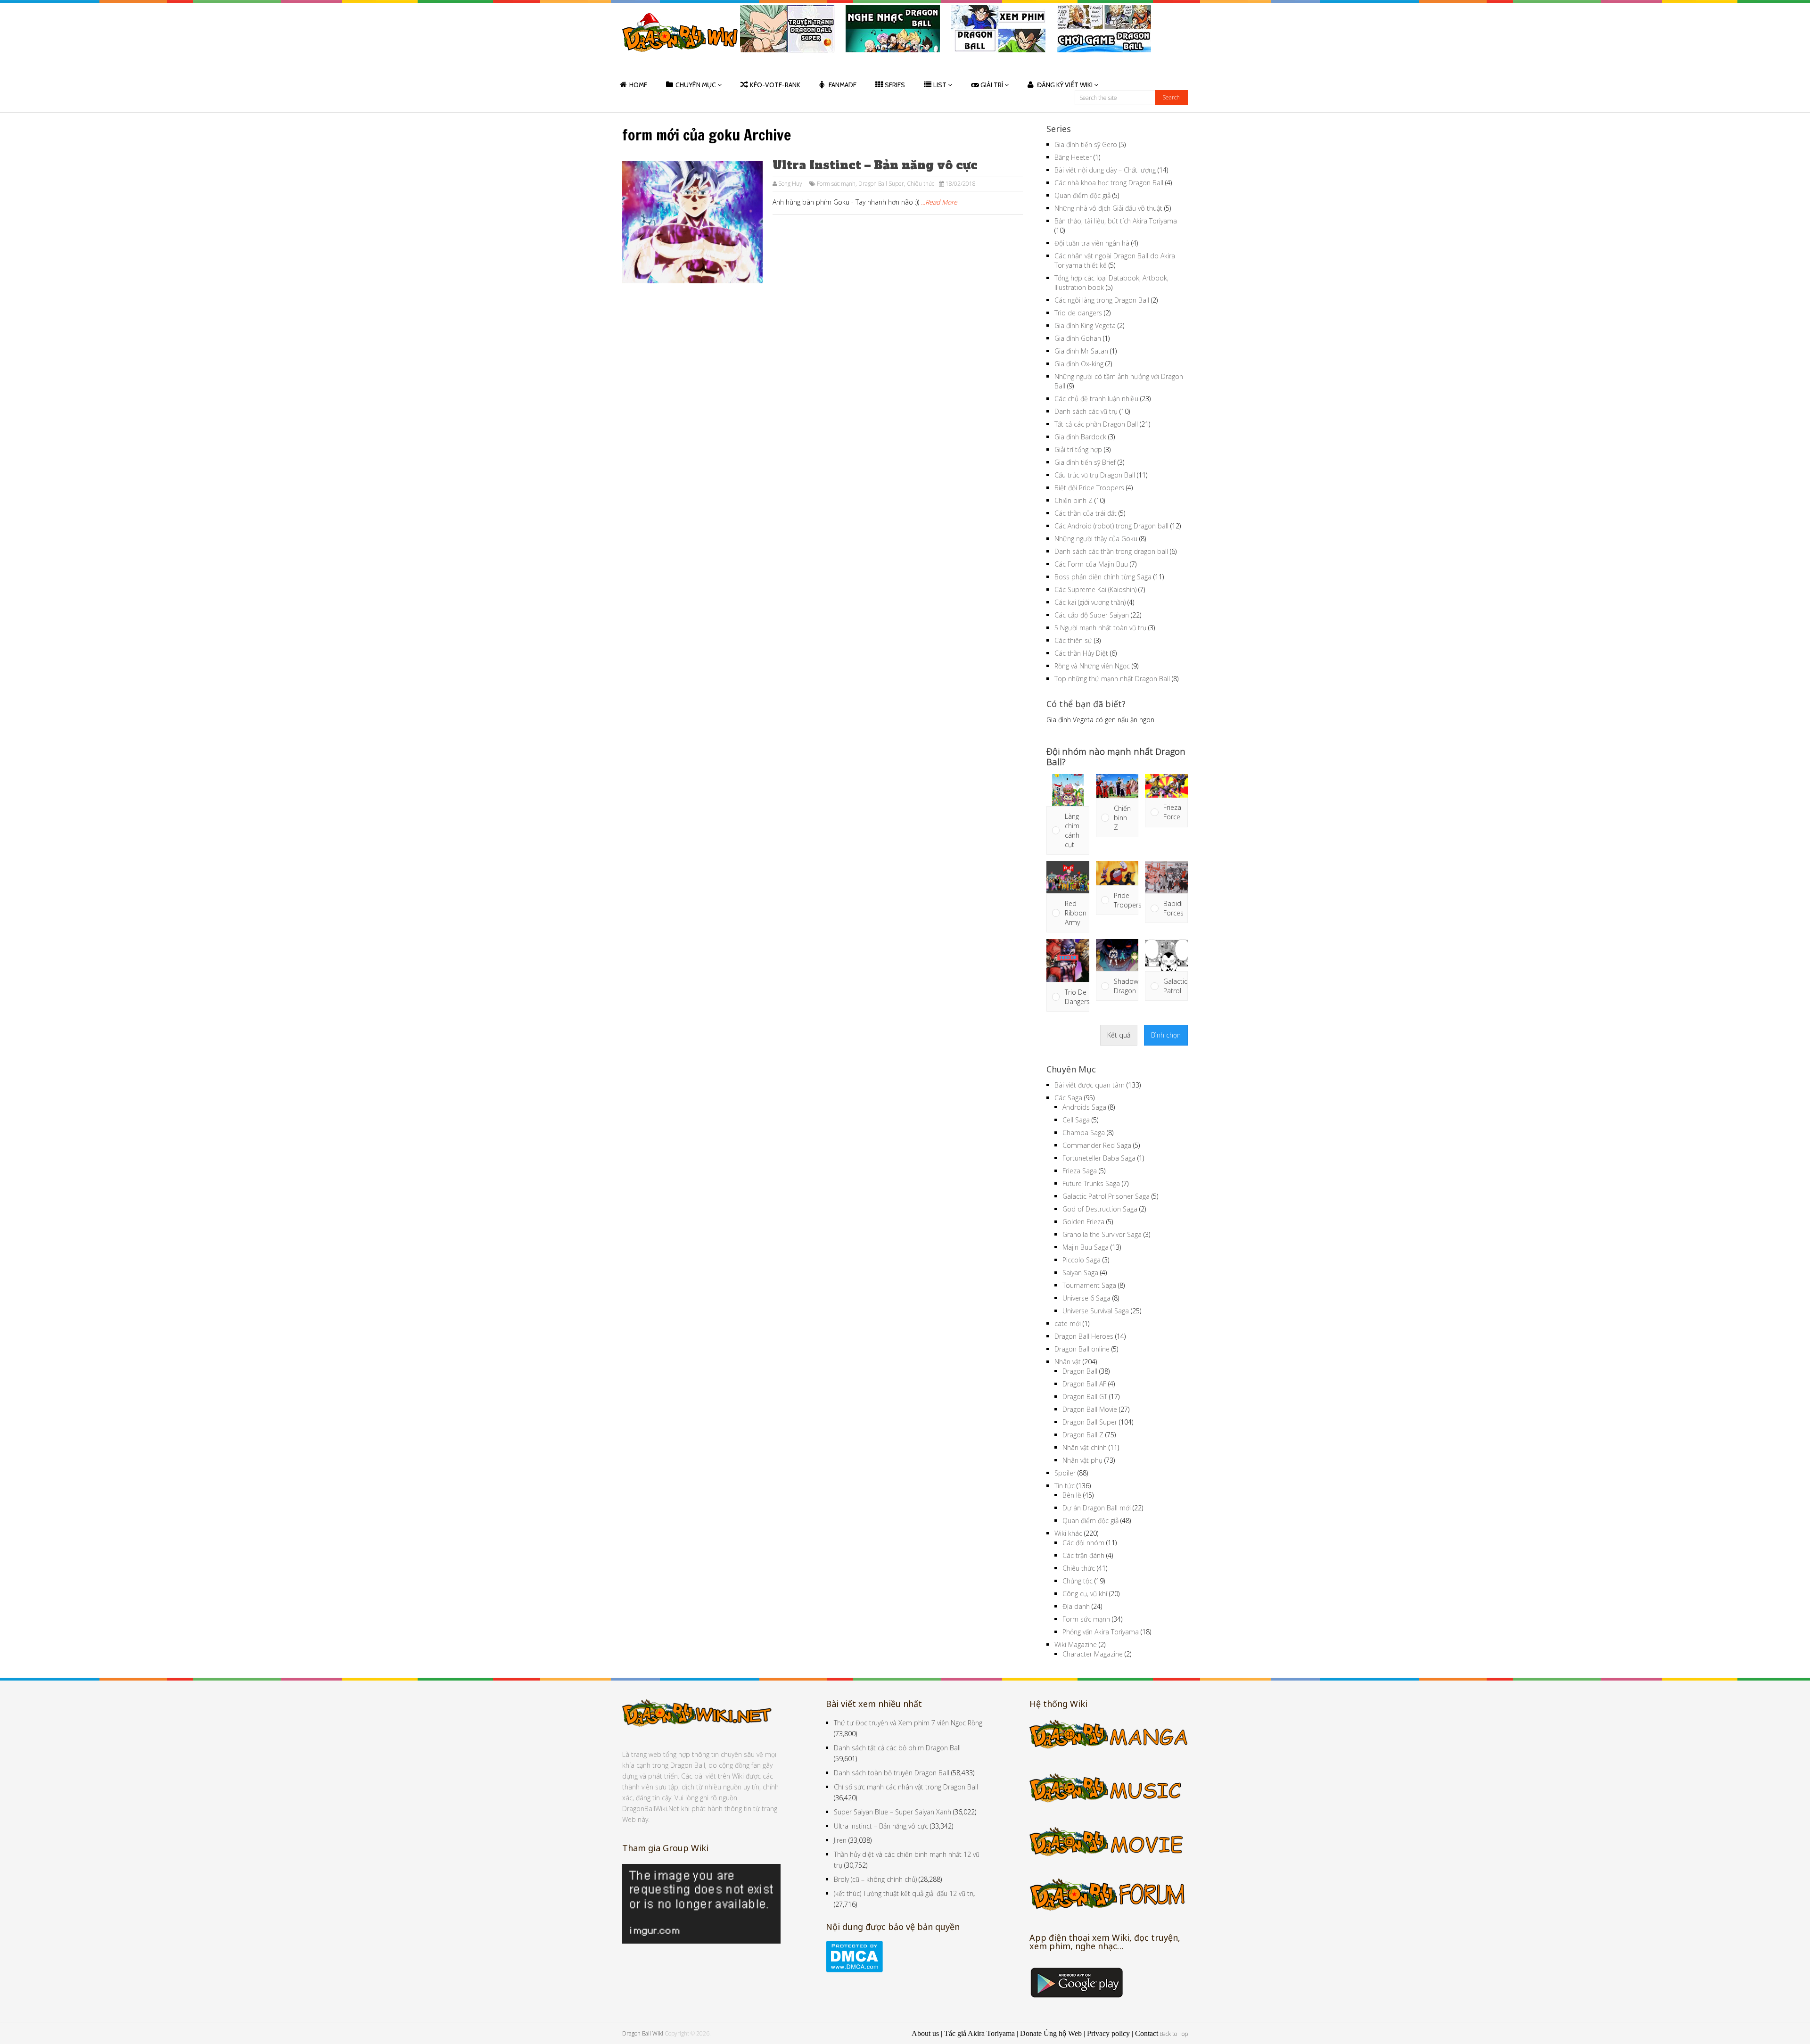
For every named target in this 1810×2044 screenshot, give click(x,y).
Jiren (840, 1840)
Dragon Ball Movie (1090, 1409)
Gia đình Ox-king (1079, 364)
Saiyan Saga (1080, 1273)
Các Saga (1068, 1098)
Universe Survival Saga (1096, 1311)
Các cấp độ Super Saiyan (1092, 615)
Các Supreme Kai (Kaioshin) (1095, 589)
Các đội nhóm (1083, 1543)
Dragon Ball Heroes (1084, 1336)
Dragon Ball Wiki (643, 2033)
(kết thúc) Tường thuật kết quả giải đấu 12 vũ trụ (905, 1893)
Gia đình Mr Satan (1081, 351)
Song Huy (790, 184)
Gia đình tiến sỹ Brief (1085, 462)
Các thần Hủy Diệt (1081, 653)
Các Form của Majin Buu (1091, 564)
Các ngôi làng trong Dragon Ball (1102, 300)
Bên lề (1072, 1495)
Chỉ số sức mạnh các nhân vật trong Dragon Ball (906, 1787)
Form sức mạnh (836, 184)
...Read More (939, 202)
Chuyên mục (696, 85)
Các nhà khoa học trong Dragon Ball (1109, 183)
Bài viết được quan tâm (1090, 1085)
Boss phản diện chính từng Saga (1103, 577)
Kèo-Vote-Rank (775, 85)
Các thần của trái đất (1086, 513)
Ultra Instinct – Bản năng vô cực (875, 165)
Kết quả (1119, 1035)
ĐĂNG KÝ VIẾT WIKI (1065, 85)
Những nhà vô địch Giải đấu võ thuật (1108, 208)
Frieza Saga (1080, 1171)
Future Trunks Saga (1091, 1183)
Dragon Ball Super (881, 184)
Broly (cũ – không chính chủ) (875, 1879)
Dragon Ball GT (1085, 1397)
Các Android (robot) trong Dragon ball (1111, 526)
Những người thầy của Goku (1096, 539)
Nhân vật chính (1085, 1447)
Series (895, 85)
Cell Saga (1076, 1120)
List (940, 85)
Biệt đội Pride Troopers (1089, 488)
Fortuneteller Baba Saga (1099, 1158)
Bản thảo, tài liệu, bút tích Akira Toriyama (1116, 221)
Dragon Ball (1080, 1371)
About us (925, 2033)
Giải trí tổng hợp (1078, 449)
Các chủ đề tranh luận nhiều (1096, 399)
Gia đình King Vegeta (1085, 326)
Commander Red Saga (1097, 1145)
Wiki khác (1068, 1533)
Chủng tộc (1078, 1581)
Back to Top (1174, 2034)
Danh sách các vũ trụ (1086, 411)
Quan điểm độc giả (1082, 195)
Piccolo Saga (1082, 1260)
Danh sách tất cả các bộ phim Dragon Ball (897, 1748)
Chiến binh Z (1074, 500)
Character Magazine (1093, 1654)
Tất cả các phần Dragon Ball (1096, 424)
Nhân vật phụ (1082, 1460)
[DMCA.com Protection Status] (854, 1970)
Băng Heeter (1073, 157)
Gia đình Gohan (1078, 338)
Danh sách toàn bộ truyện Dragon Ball (892, 1773)
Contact (1147, 2033)
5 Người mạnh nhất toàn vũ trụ (1100, 628)
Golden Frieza (1083, 1222)
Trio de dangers (1078, 313)
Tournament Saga (1089, 1285)
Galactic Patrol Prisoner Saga (1106, 1196)
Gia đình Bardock (1080, 437)
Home (638, 85)
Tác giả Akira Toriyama (979, 2033)
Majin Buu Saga (1086, 1247)
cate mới (1068, 1323)
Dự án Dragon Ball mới (1097, 1508)
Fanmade (843, 85)
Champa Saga (1084, 1133)
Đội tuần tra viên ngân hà (1092, 243)
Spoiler (1065, 1473)
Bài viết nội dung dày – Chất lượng (1105, 170)
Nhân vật (1068, 1362)
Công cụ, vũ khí (1085, 1594)
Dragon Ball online (1082, 1349)
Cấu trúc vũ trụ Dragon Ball (1095, 475)
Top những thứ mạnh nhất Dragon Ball (1112, 679)
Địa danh (1076, 1606)
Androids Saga (1084, 1107)
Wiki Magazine (1076, 1644)
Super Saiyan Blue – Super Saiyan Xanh (893, 1812)
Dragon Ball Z (1083, 1435)
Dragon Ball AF (1084, 1384)
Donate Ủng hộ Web (1051, 2033)
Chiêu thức (921, 184)
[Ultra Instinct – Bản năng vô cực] (692, 222)
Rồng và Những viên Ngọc (1092, 666)
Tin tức (1065, 1486)
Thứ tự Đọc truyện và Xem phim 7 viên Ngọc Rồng (908, 1723)
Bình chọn (1166, 1035)
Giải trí (992, 85)
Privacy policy (1108, 2033)
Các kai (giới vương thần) (1090, 602)
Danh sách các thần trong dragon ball (1111, 551)
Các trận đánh (1083, 1555)
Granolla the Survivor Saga (1102, 1234)
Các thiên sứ (1073, 640)
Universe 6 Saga (1086, 1298)
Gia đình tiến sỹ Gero (1086, 144)
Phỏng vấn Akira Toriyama (1101, 1632)
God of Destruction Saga (1100, 1209)
